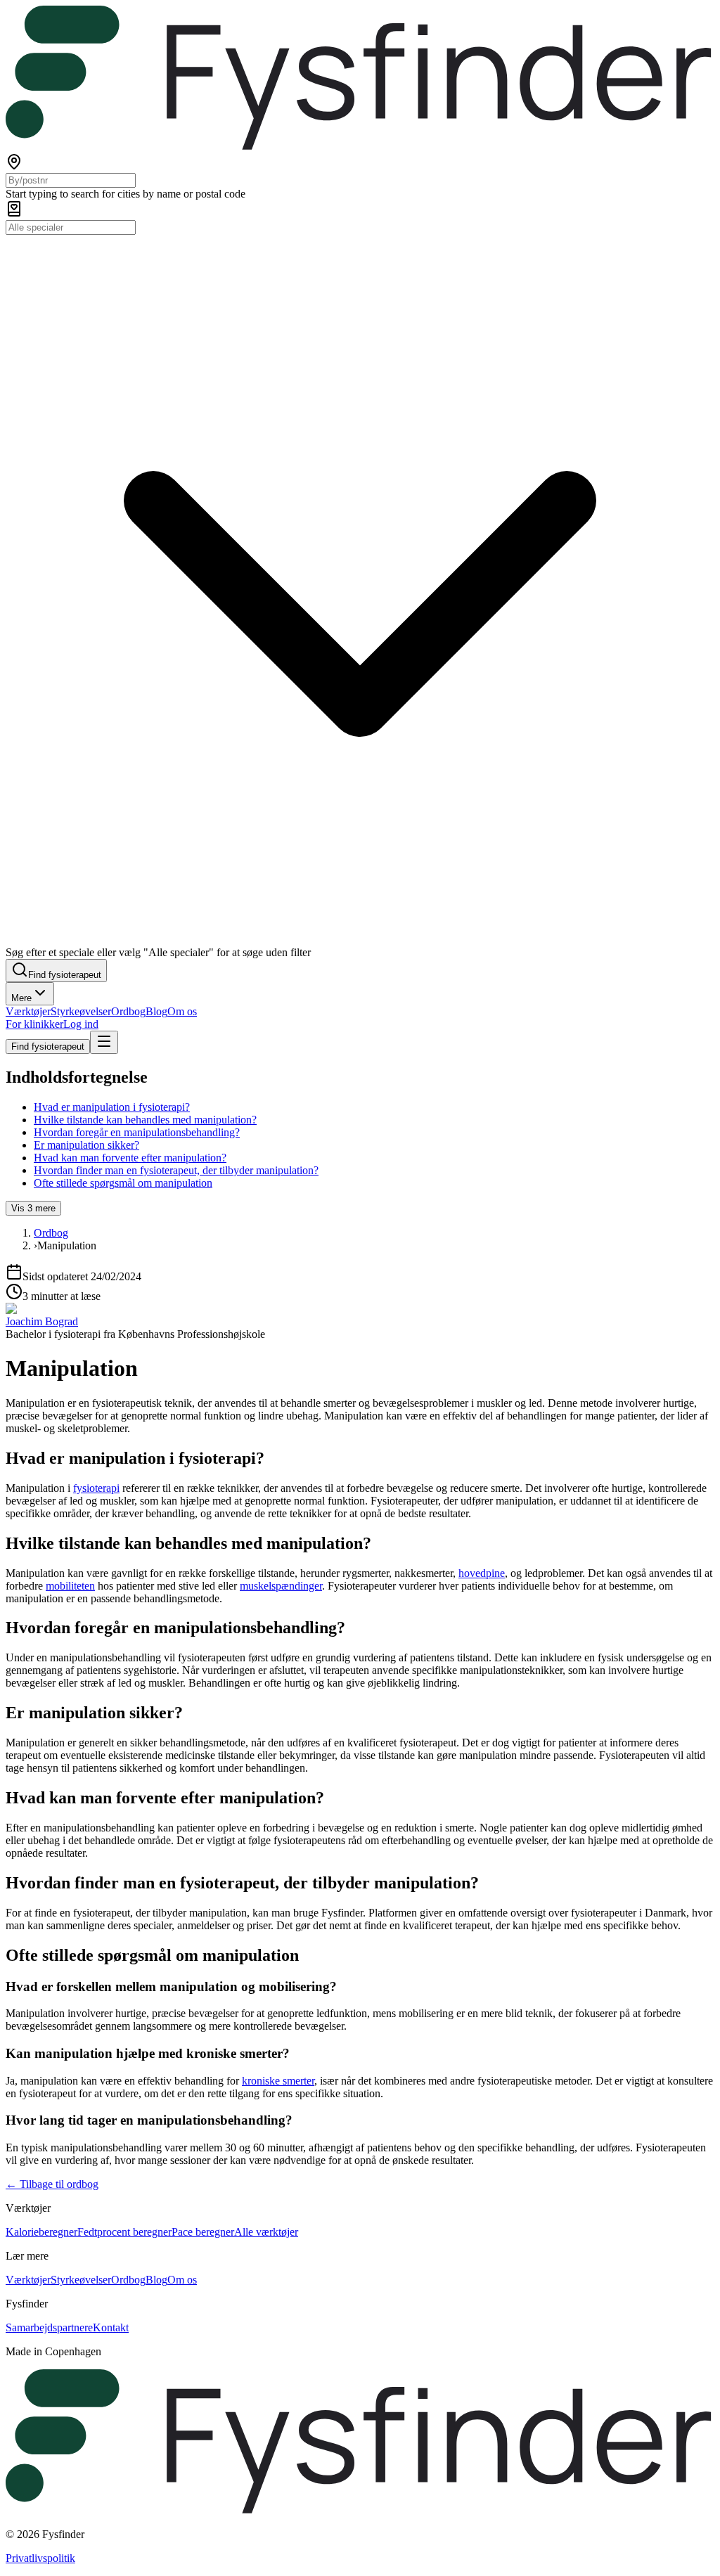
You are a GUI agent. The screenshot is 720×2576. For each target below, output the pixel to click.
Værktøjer (28, 1011)
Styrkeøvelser (81, 1011)
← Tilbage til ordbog (52, 2184)
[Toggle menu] (104, 1042)
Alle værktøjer (266, 2232)
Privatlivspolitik (40, 2558)
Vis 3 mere (33, 1208)
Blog (156, 1011)
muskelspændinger (281, 1586)
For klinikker (34, 1024)
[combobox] (71, 180)
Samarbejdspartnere (49, 2327)
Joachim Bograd (42, 1321)
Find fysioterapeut (48, 1046)
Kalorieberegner (41, 2232)
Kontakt (111, 2327)
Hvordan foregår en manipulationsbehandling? (137, 1132)
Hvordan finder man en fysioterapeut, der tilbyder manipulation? (176, 1170)
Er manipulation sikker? (86, 1145)
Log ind (81, 1024)
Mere (21, 998)
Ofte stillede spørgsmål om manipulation (123, 1183)
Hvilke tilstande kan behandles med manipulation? (145, 1120)
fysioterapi (96, 1488)
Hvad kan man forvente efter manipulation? (130, 1158)
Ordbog (128, 1011)
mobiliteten (70, 1586)
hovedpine (482, 1573)
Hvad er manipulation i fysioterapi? (112, 1107)
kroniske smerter (278, 2081)
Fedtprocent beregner (124, 2232)
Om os (182, 1011)
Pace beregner (203, 2232)
